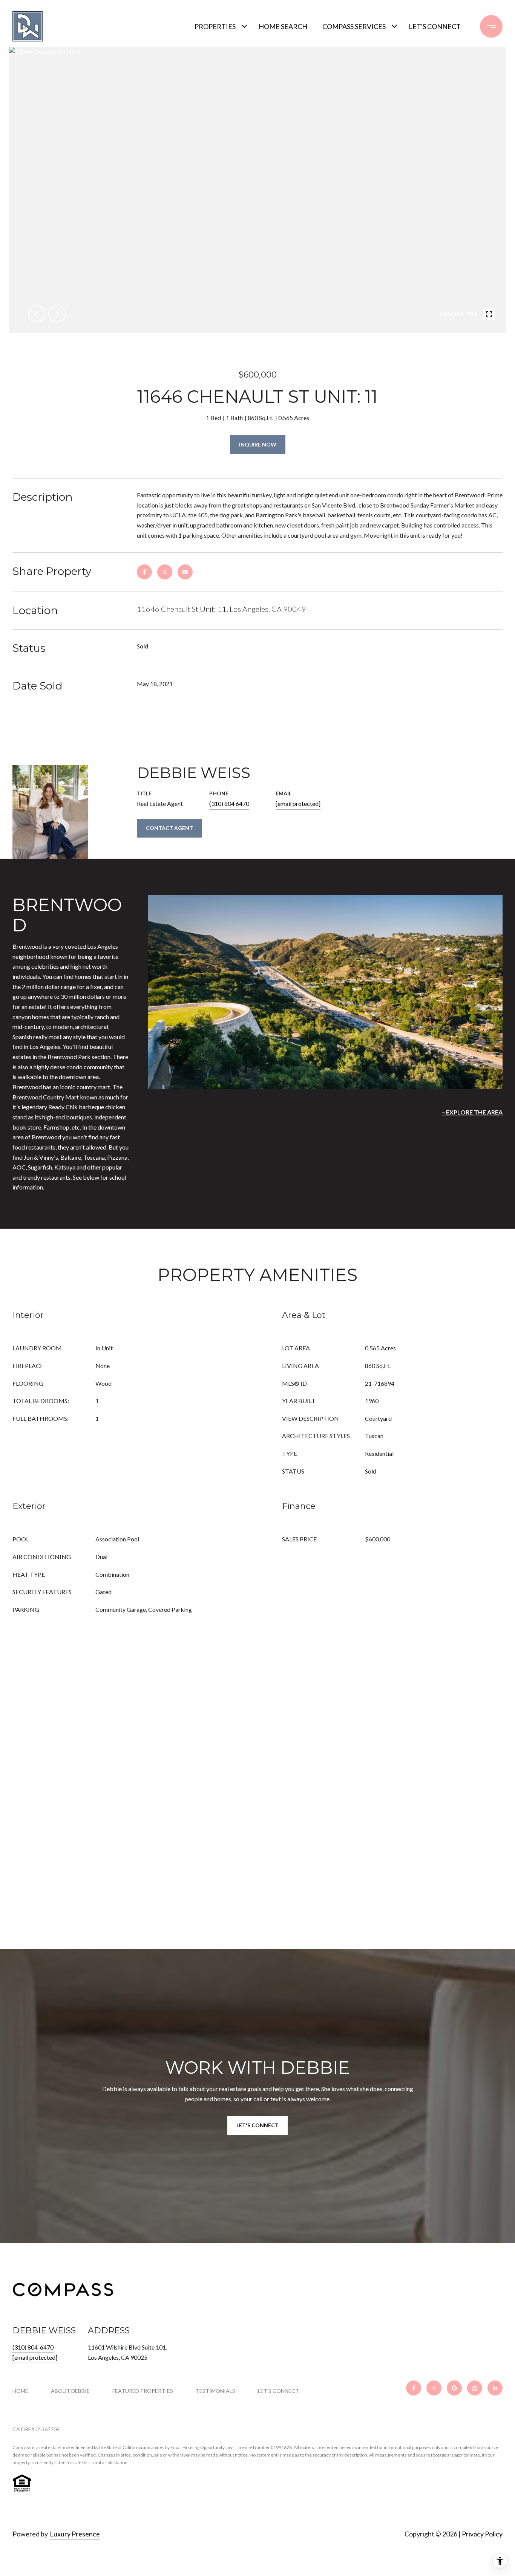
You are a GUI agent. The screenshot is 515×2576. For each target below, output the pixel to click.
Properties (215, 26)
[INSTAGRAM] (434, 2388)
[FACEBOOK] (414, 2388)
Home (20, 2391)
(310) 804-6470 (33, 2347)
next (57, 314)
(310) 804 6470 (229, 803)
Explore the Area (474, 1112)
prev (37, 314)
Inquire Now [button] (258, 444)
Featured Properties (143, 2391)
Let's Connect (278, 2391)
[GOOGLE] (454, 2388)
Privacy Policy (482, 2534)
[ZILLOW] (475, 2388)
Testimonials (215, 2391)
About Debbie (70, 2391)
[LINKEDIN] (495, 2388)
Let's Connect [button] (257, 2125)
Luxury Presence (75, 2534)
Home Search (283, 26)
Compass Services (354, 26)
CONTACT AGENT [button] (169, 828)
